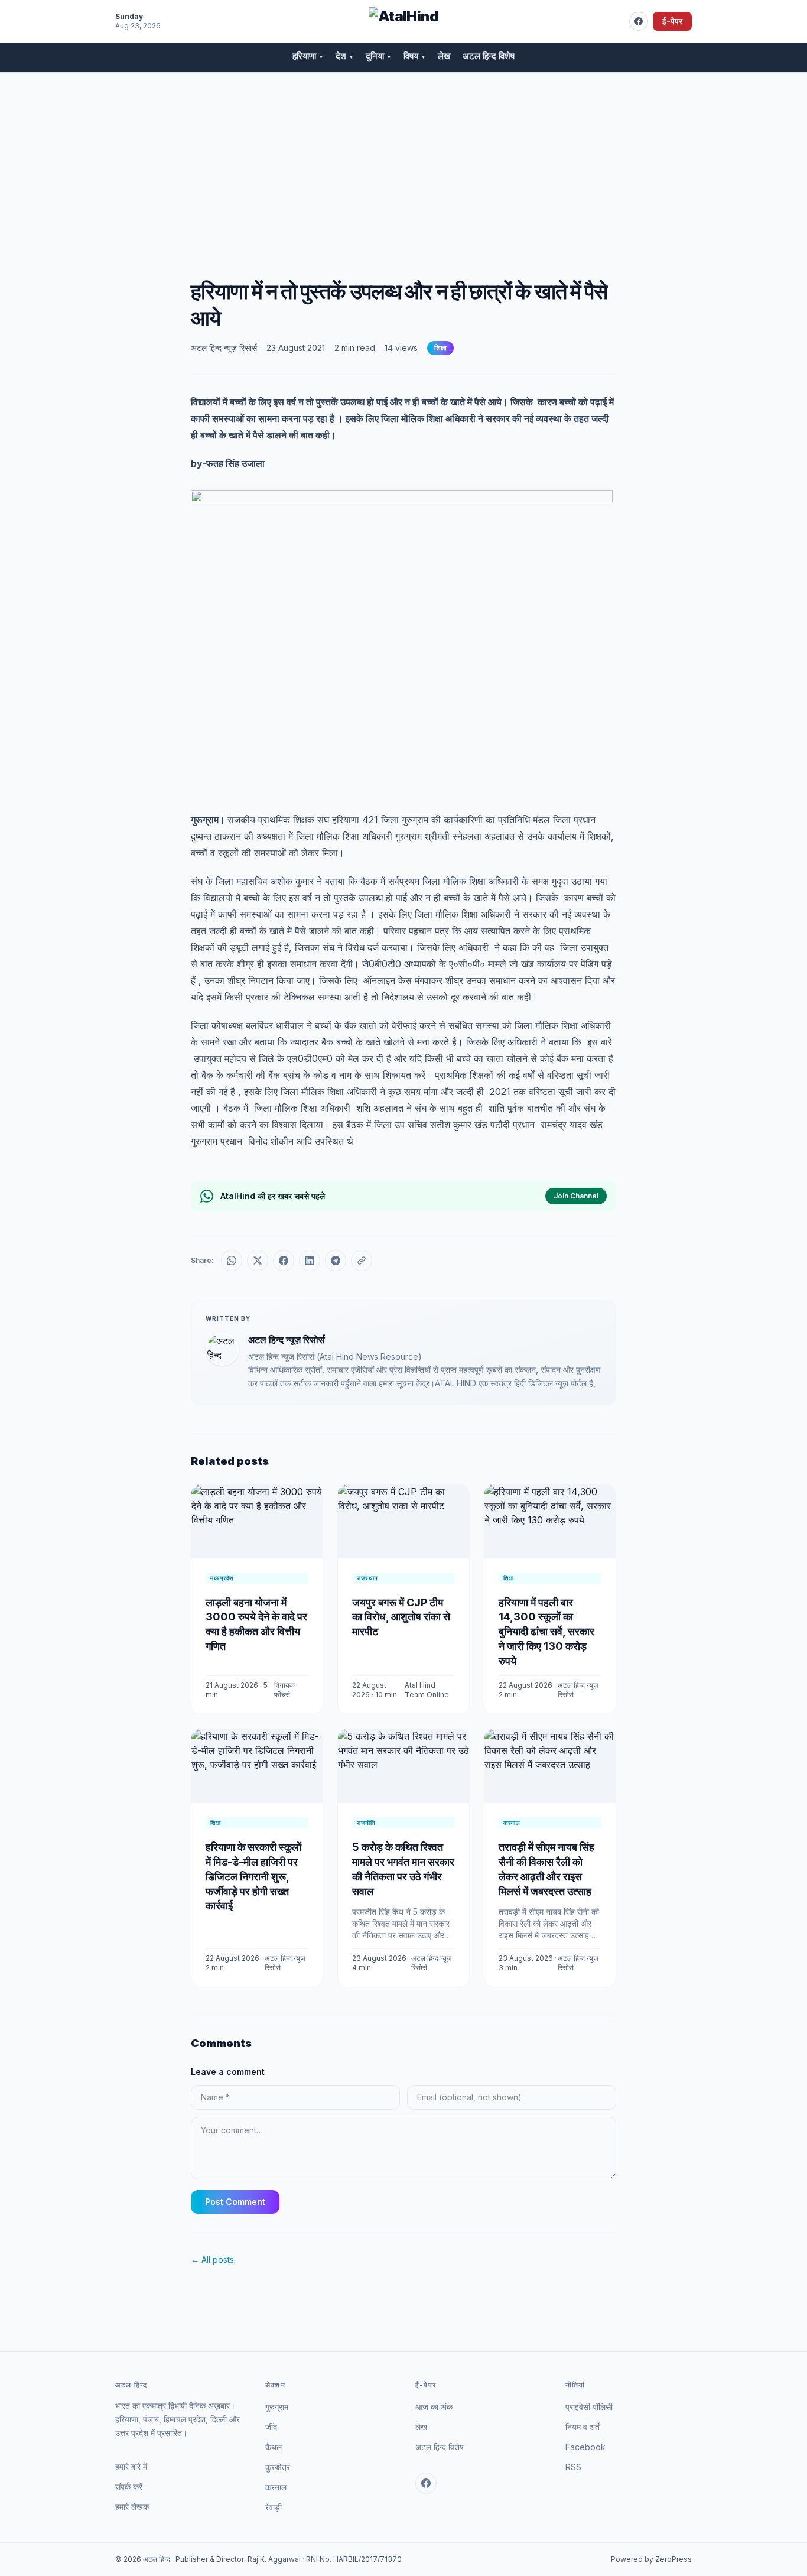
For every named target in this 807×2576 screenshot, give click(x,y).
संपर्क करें (129, 2486)
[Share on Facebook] (284, 1261)
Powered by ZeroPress (651, 2559)
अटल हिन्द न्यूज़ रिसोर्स (224, 348)
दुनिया (379, 56)
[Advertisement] (403, 161)
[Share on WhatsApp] (232, 1261)
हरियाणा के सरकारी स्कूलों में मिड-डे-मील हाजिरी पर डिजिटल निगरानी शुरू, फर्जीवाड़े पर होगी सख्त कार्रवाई (253, 1876)
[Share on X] (258, 1261)
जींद (271, 2427)
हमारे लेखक (132, 2507)
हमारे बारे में (131, 2466)
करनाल (276, 2487)
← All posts (212, 2260)
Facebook (585, 2447)
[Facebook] (639, 21)
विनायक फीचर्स (284, 1690)
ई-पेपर (672, 21)
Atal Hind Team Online (427, 1690)
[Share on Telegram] (336, 1261)
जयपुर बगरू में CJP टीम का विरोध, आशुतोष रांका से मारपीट (401, 1617)
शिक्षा (440, 348)
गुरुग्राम (277, 2407)
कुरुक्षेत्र (278, 2467)
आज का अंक (434, 2407)
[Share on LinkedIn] (310, 1261)
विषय (415, 56)
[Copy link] (362, 1261)
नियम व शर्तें (583, 2427)
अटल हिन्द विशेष (489, 56)
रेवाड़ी (274, 2507)
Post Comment (235, 2202)
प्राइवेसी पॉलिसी (589, 2407)
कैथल (274, 2447)
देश (345, 56)
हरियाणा (308, 56)
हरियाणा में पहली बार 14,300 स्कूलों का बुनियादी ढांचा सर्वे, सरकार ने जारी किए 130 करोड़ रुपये (546, 1632)
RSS (573, 2467)
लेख (444, 56)
